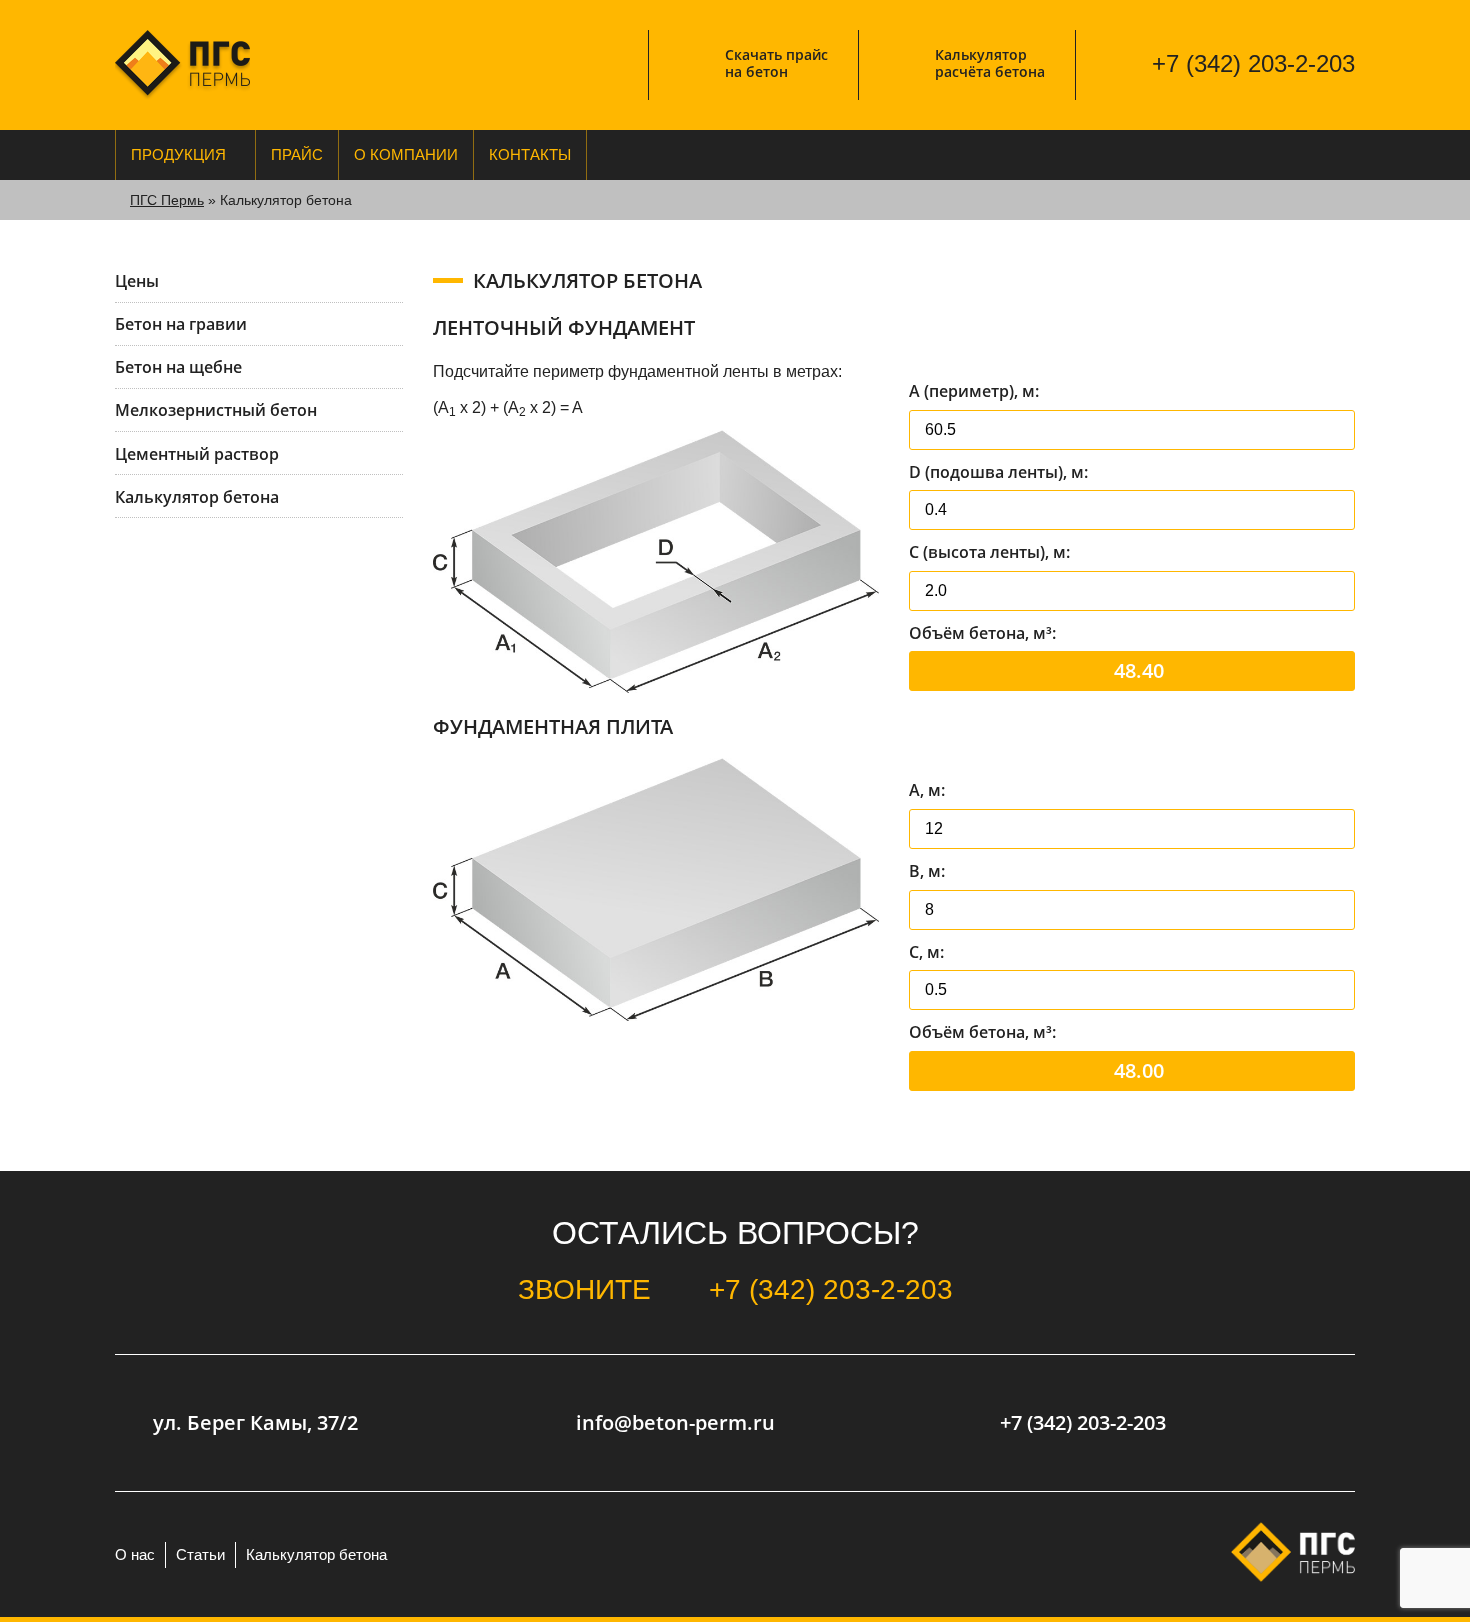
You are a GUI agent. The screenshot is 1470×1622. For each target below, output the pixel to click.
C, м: (926, 952)
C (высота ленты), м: (989, 552)
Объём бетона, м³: (982, 633)
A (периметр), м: (974, 391)
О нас (135, 1554)
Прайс (297, 154)
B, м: (927, 871)
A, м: (927, 790)
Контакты (530, 154)
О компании (406, 154)
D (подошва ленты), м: (998, 472)
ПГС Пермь (167, 200)
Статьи (200, 1554)
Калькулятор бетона (316, 1554)
